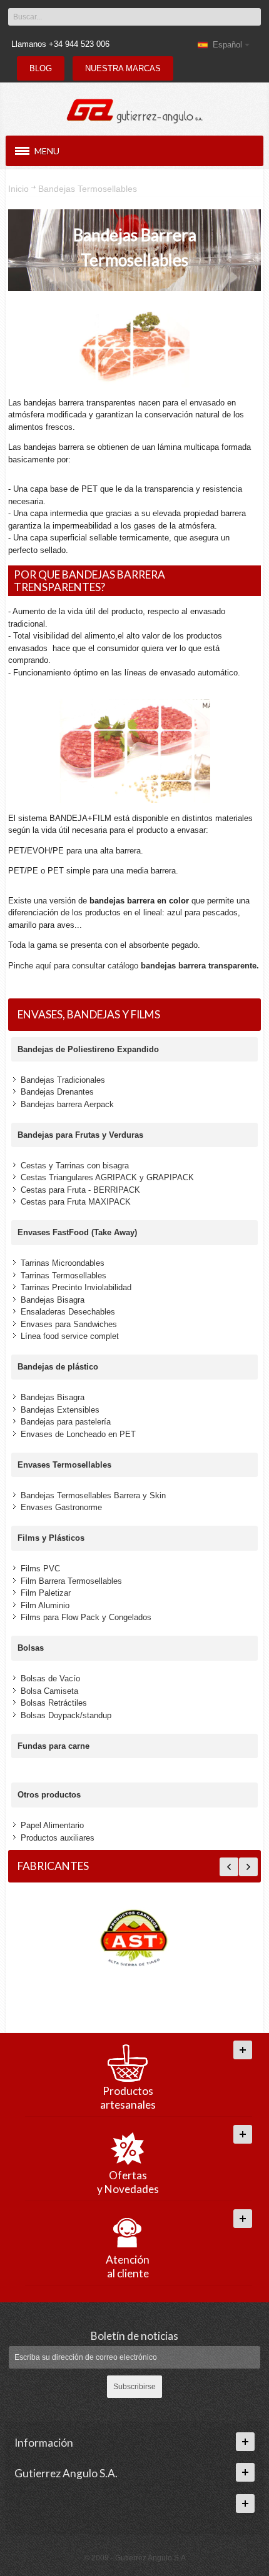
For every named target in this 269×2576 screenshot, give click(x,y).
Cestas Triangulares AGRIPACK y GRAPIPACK (107, 1177)
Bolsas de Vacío (50, 1678)
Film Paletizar (46, 1593)
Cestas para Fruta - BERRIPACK (80, 1190)
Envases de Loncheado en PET (78, 1434)
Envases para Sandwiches (69, 1324)
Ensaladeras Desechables (68, 1312)
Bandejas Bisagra (53, 1300)
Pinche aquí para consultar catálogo (134, 966)
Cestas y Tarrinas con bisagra (75, 1166)
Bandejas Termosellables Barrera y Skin (93, 1495)
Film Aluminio (45, 1605)
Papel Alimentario (52, 1825)
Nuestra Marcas (123, 68)
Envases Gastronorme (61, 1507)
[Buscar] (251, 17)
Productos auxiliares (58, 1838)
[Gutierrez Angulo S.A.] (134, 107)
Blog (41, 68)
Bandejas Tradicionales (63, 1080)
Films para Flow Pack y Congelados (86, 1617)
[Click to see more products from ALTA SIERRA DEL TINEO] (134, 1939)
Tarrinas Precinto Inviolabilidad (76, 1287)
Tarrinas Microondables (63, 1263)
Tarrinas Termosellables (63, 1276)
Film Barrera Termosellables (71, 1581)
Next (248, 1867)
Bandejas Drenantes (57, 1092)
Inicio (18, 189)
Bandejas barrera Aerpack (67, 1104)
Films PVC (40, 1569)
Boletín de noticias (134, 2336)
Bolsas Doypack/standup (66, 1715)
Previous (229, 1867)
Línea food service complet (70, 1336)
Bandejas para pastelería (66, 1422)
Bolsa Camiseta (49, 1691)
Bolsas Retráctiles (54, 1703)
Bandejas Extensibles (60, 1410)
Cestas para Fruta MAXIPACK (76, 1202)
